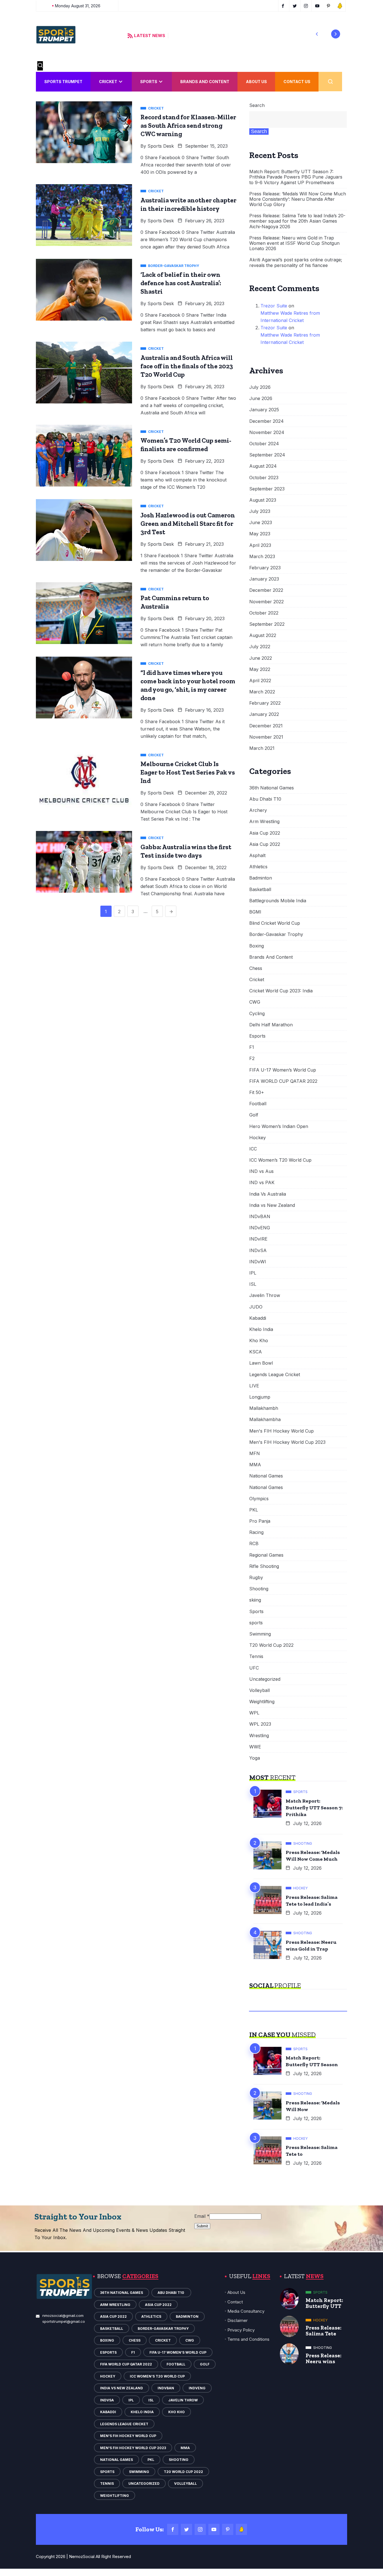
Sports (149, 82)
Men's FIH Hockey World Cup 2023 (287, 1442)
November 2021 (266, 737)
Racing (256, 1532)
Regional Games (266, 1555)
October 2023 (264, 478)
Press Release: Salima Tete (324, 2331)
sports (256, 1623)
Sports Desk (161, 146)
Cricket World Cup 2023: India (281, 991)
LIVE (254, 1386)
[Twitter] (186, 2529)
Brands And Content (205, 82)
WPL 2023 (260, 1724)
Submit (202, 2226)
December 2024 (267, 421)
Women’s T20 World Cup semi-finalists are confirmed (186, 445)
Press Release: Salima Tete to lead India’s (312, 1901)
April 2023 (260, 545)
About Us (256, 82)
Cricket (108, 82)
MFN (255, 1453)
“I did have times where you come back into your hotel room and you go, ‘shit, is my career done (188, 685)
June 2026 (261, 398)
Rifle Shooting (264, 1566)
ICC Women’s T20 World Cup (280, 1160)
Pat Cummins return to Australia (175, 602)
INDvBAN (260, 1217)
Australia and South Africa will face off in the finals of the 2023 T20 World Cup (187, 366)
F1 (252, 1047)
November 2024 (267, 432)
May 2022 (260, 669)
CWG (255, 1002)
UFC (254, 1668)
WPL (254, 1713)
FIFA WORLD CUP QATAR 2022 (283, 1081)
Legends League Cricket (275, 1375)
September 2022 (267, 624)
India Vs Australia (268, 1194)
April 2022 (260, 681)
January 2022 (264, 714)
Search (257, 105)
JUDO (256, 1307)
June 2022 (261, 658)
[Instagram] (200, 2529)
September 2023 (267, 489)
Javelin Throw (265, 1295)
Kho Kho (259, 1341)
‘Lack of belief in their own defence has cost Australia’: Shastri (181, 283)
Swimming (260, 1634)
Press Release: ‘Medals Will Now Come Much (313, 1856)
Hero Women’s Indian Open (279, 1126)
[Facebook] (173, 2529)
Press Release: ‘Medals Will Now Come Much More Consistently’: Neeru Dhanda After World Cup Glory (298, 199)
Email (202, 2216)
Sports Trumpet (63, 82)
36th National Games (272, 788)
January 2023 (264, 579)
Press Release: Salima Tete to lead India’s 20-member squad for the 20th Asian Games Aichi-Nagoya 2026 (297, 221)
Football (258, 1104)
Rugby (256, 1578)
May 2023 (260, 534)
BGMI (255, 912)
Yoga (255, 1758)
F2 (252, 1059)
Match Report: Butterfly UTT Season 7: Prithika (314, 1808)
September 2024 (267, 455)
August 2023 (263, 500)
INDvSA (258, 1251)
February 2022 (265, 703)
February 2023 (265, 568)
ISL (253, 1284)
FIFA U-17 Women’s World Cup (283, 1070)
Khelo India (261, 1329)
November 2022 (267, 602)
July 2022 (260, 647)
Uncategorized (265, 1679)
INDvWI (258, 1262)
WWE (255, 1747)
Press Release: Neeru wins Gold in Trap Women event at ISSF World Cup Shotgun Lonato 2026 (294, 243)
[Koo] (241, 2529)
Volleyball (259, 1690)
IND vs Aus (261, 1171)
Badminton (261, 878)
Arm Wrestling (264, 822)
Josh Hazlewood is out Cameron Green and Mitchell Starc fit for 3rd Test (188, 524)
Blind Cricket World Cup (275, 923)
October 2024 (264, 444)
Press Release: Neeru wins (324, 2358)
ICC (253, 1149)
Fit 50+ (257, 1092)
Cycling (257, 1014)
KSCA (256, 1352)
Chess (256, 968)
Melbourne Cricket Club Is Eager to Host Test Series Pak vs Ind (188, 772)
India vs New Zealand (272, 1205)
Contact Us (297, 82)
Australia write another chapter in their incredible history (188, 204)
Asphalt (257, 856)
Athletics (258, 867)
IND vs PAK (262, 1183)
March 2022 (262, 692)
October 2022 (264, 613)
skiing (255, 1600)
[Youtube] (214, 2529)
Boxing (257, 946)
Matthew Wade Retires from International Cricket (290, 317)
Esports (257, 1036)
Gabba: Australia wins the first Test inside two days (186, 851)
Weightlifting (262, 1702)
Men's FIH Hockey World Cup (282, 1431)
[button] (317, 34)
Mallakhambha (265, 1420)
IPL (253, 1273)
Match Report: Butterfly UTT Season (312, 2061)
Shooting (259, 1589)
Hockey (258, 1138)
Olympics (259, 1499)
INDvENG (260, 1228)
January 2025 (264, 410)
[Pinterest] (228, 2529)
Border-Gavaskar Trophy (276, 934)
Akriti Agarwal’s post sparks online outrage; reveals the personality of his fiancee (296, 262)
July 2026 (260, 387)
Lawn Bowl (261, 1363)
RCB (254, 1544)
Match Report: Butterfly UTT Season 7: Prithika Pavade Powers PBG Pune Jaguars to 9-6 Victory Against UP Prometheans (296, 177)
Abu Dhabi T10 (266, 799)
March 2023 (262, 557)
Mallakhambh (264, 1408)
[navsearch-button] (40, 66)
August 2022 (263, 635)
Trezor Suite (274, 306)
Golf (254, 1115)
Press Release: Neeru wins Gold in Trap (311, 1945)
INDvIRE (258, 1239)
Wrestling (259, 1736)
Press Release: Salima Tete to (312, 2151)
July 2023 (260, 511)
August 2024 (263, 466)
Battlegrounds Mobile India (278, 901)
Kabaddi (258, 1318)
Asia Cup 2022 (265, 833)
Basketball (260, 890)
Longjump (260, 1397)
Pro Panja (260, 1521)
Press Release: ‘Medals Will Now (313, 2106)
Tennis (256, 1656)
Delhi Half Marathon (271, 1025)
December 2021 (266, 726)
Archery (258, 810)
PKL (254, 1510)
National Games (266, 1476)
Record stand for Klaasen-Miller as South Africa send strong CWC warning (188, 125)
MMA (255, 1465)
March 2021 (262, 748)
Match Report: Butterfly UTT (324, 2303)
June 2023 (261, 523)
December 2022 (266, 590)
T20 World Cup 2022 (271, 1645)
